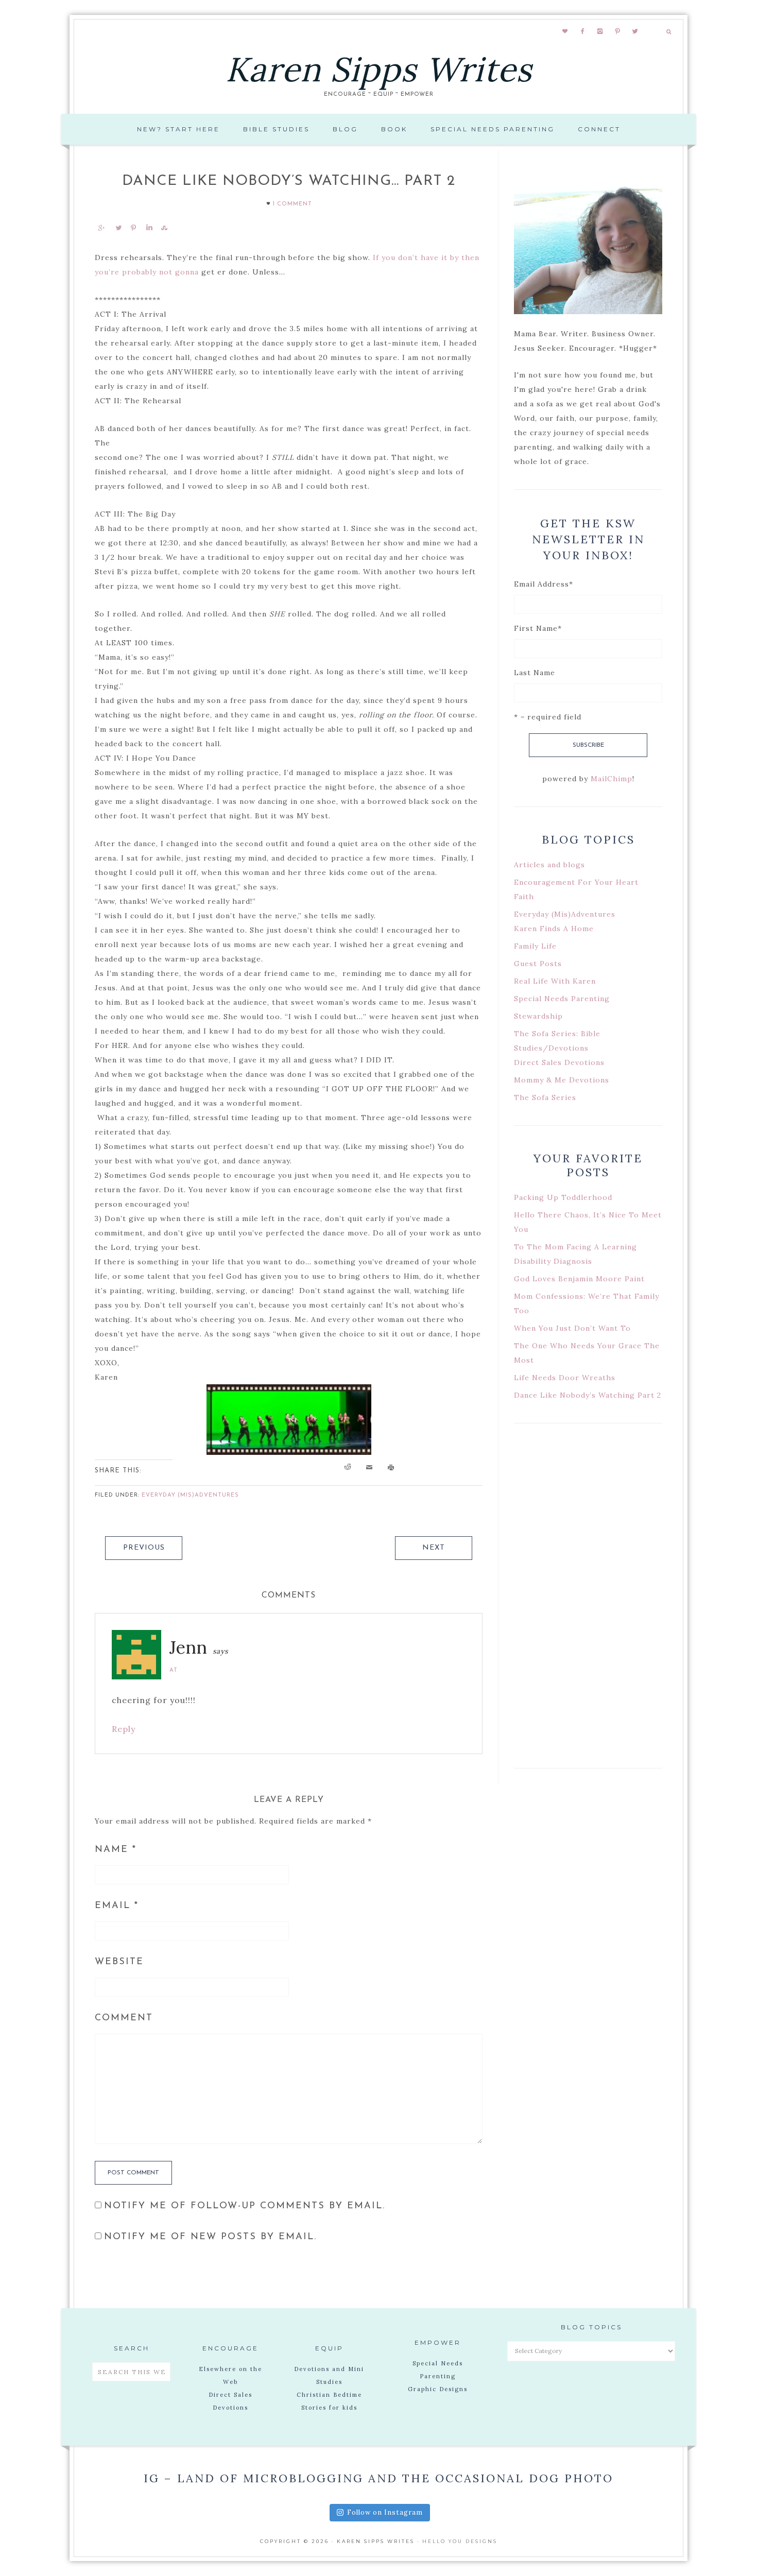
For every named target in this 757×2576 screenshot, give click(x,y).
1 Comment (293, 204)
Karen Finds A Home (554, 929)
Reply (124, 1729)
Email (117, 1906)
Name (116, 1850)
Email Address (544, 584)
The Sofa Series (545, 1097)
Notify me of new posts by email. (210, 2237)
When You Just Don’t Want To (572, 1328)
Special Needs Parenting (493, 129)
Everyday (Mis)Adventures (190, 1495)
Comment (124, 2018)
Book (394, 129)
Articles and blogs (549, 865)
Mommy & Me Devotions (562, 1080)
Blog (345, 129)
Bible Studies (276, 129)
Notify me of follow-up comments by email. (245, 2206)
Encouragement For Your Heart (576, 882)
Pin (133, 228)
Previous (144, 1548)
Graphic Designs (438, 2389)
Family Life (535, 946)
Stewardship (538, 1016)
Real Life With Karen (555, 981)
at (174, 1670)
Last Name (535, 673)
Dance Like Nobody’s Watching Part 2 (588, 1395)
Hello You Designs (460, 2541)
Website (119, 1962)
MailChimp (612, 779)
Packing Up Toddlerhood (563, 1197)
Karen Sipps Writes (379, 69)
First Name (538, 628)
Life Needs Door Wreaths (565, 1378)
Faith (524, 897)
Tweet (118, 228)
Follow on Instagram (385, 2512)
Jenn (188, 1647)
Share (101, 228)
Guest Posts (538, 964)
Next (434, 1548)
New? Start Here (178, 129)
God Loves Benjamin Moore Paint (579, 1279)
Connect (599, 129)
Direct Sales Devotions (559, 1062)
